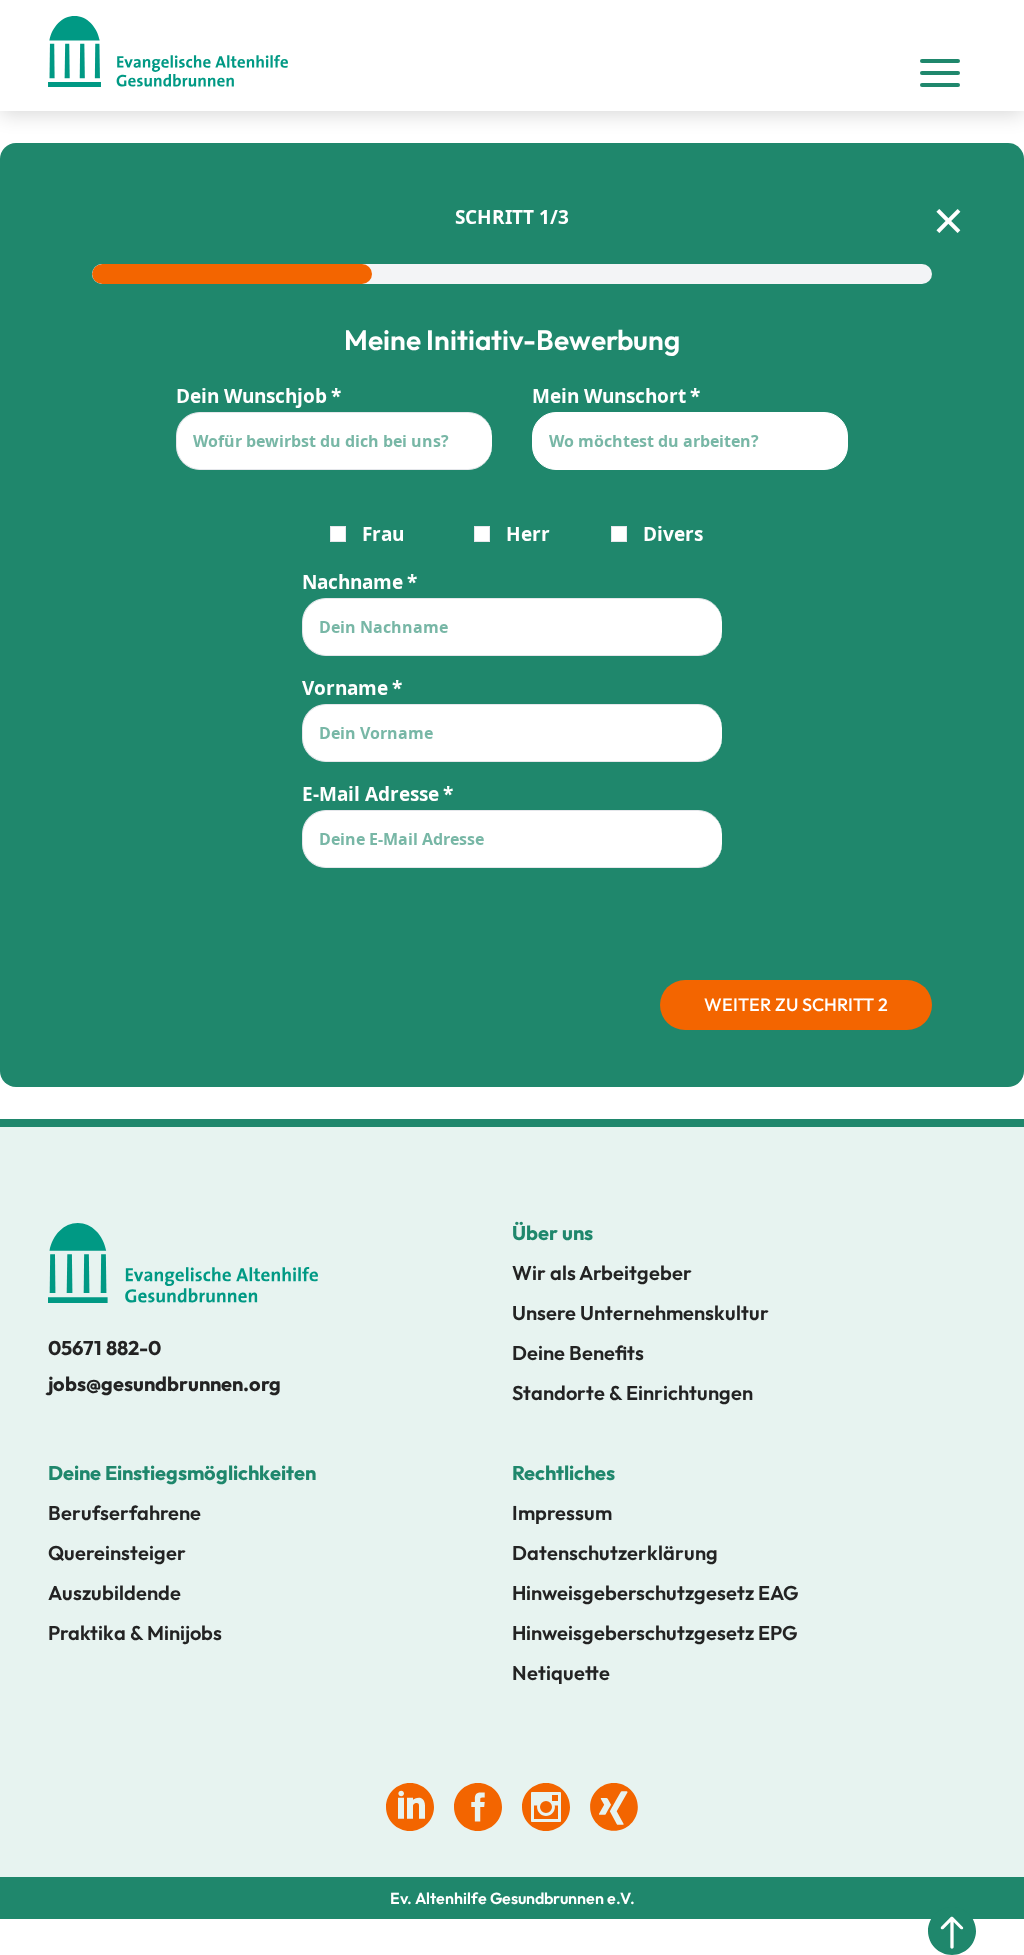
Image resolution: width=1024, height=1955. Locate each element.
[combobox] (690, 441)
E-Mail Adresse (370, 794)
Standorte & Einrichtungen (632, 1392)
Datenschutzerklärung (615, 1552)
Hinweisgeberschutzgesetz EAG (655, 1592)
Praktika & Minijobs (135, 1632)
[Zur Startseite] (168, 55)
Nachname (352, 582)
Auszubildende (114, 1592)
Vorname (345, 688)
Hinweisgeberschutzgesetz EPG (655, 1632)
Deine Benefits (578, 1352)
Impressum (562, 1512)
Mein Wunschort (609, 396)
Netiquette (561, 1672)
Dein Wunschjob (251, 396)
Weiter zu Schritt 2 (796, 1004)
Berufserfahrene (124, 1512)
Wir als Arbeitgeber (602, 1272)
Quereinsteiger (117, 1552)
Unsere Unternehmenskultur (640, 1312)
